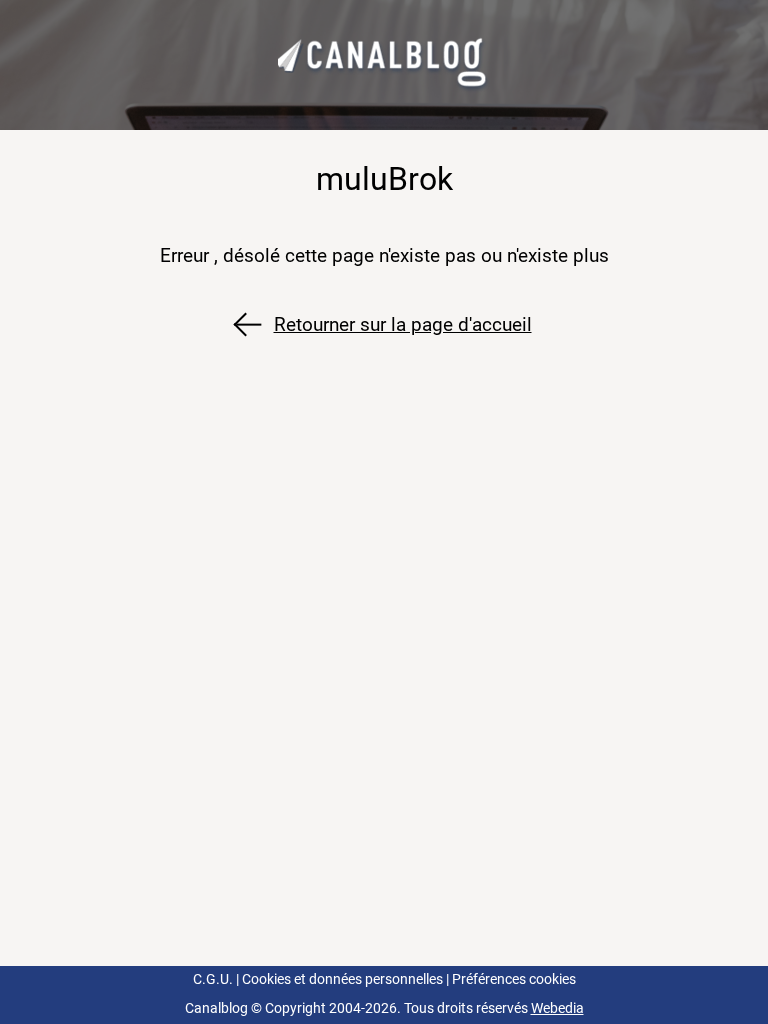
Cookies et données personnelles (342, 979)
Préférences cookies (514, 979)
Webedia (557, 1008)
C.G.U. (213, 979)
